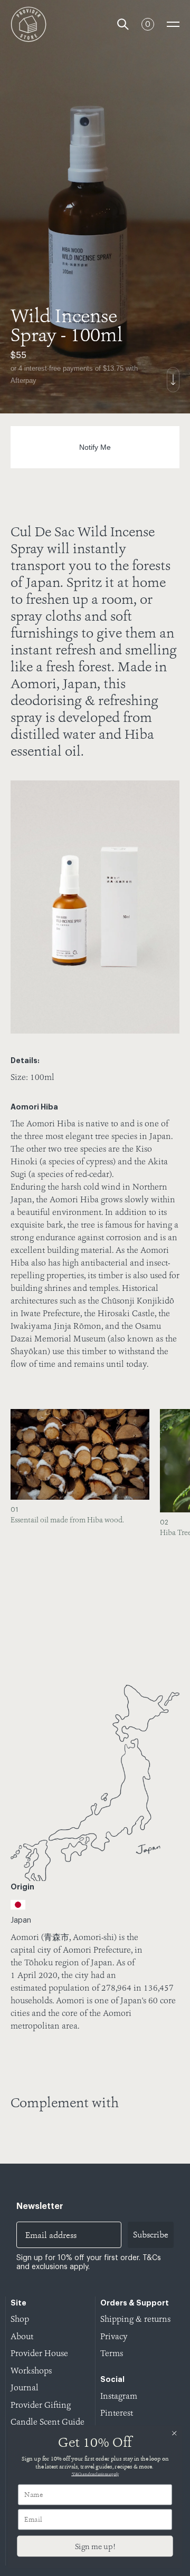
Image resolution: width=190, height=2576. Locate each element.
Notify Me (95, 447)
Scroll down (173, 380)
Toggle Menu (173, 24)
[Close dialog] (174, 2433)
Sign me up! (95, 2546)
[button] (166, 1528)
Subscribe (151, 2235)
